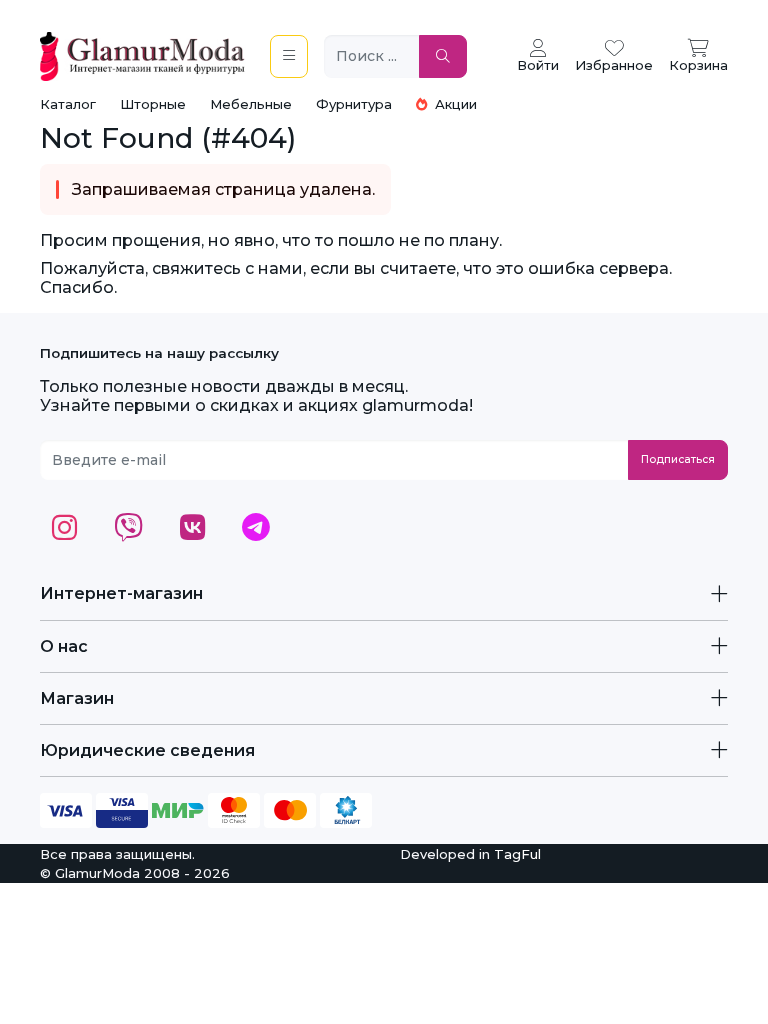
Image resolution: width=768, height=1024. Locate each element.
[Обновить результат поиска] (443, 56)
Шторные (153, 104)
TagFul (517, 854)
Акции (454, 104)
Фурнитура (354, 104)
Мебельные (251, 104)
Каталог (68, 104)
